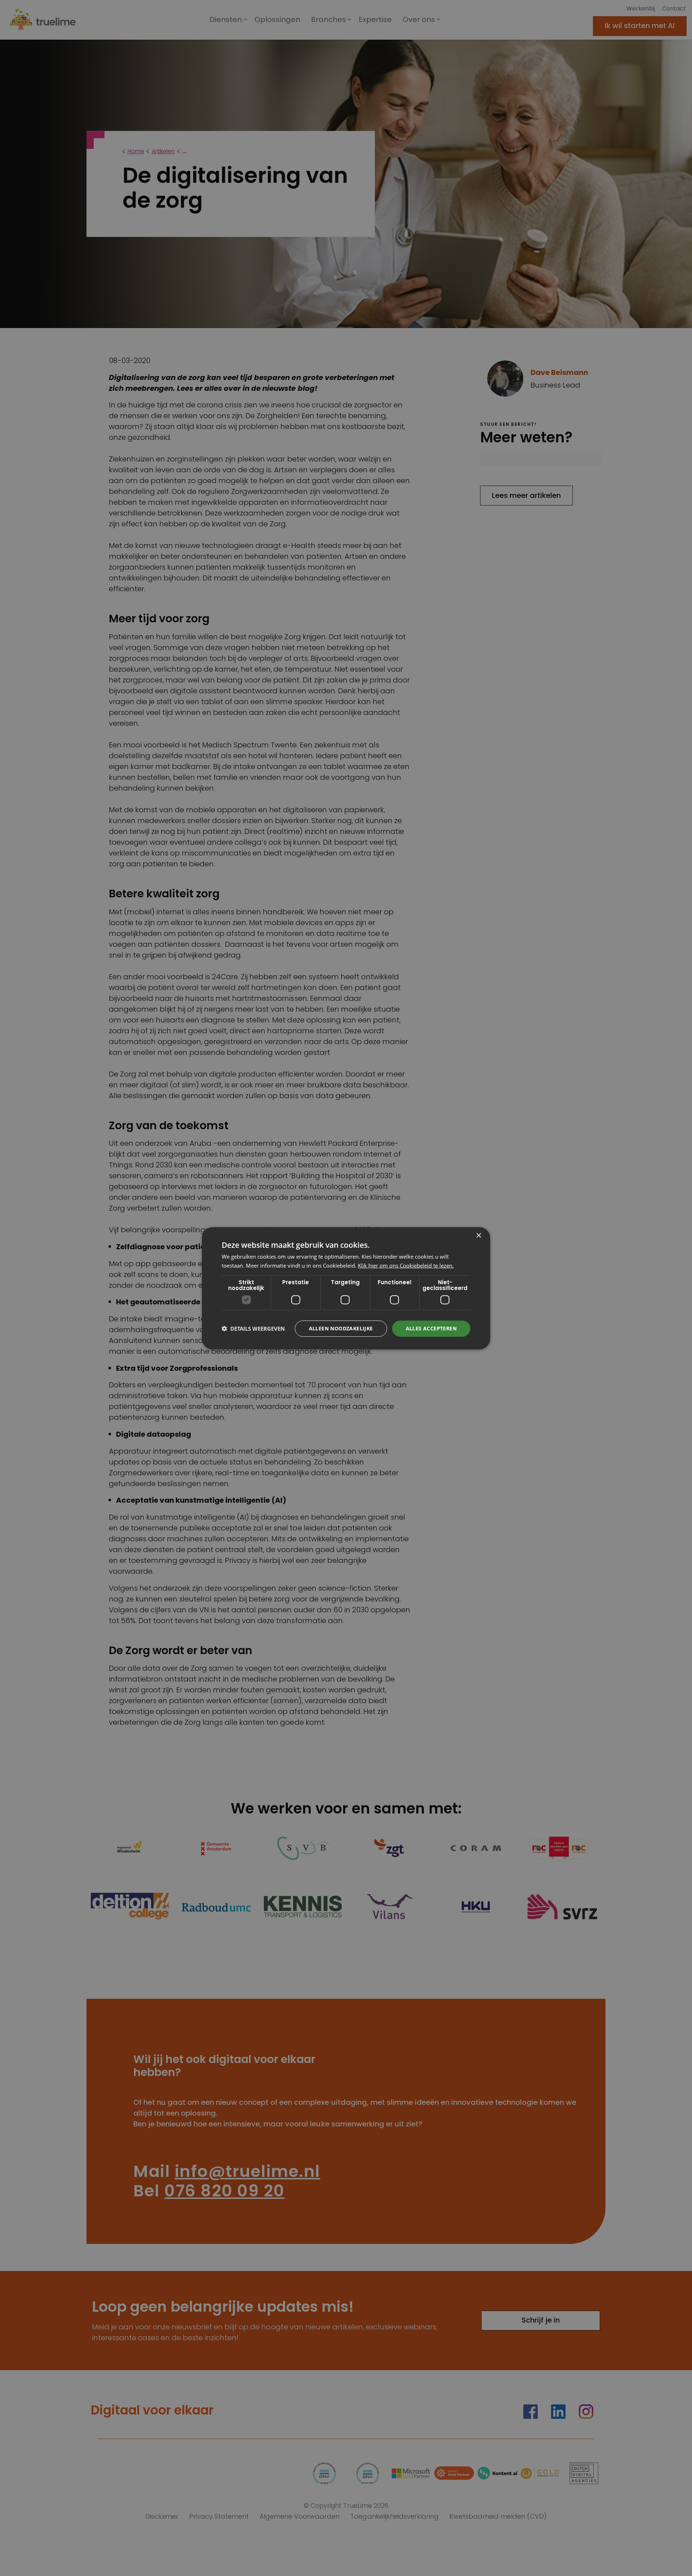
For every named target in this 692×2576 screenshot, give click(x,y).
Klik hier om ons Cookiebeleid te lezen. (406, 1265)
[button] (253, 1328)
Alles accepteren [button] (431, 1328)
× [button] (478, 1235)
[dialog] (346, 1288)
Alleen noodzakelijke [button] (341, 1328)
